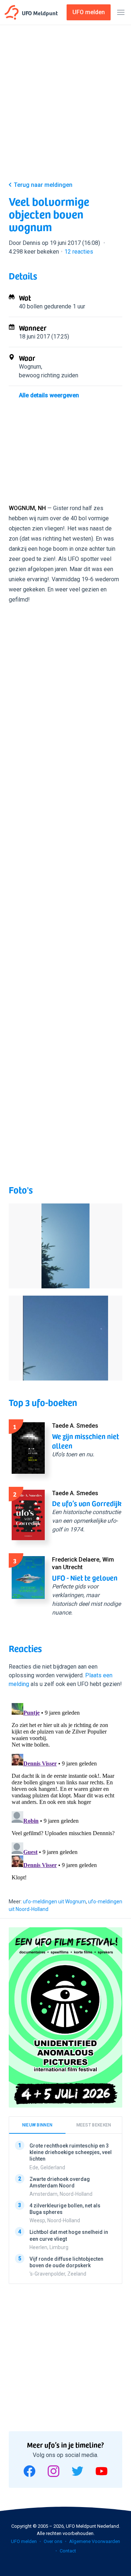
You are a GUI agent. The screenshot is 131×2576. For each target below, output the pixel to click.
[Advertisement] (65, 104)
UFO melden (24, 2541)
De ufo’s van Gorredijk (87, 1503)
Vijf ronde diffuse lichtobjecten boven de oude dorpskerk (66, 2262)
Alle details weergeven (49, 395)
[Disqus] (65, 1791)
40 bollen (31, 306)
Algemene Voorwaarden (95, 2541)
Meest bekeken (94, 2125)
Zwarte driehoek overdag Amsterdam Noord (60, 2182)
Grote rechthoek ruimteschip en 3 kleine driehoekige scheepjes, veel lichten (71, 2152)
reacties (79, 252)
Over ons (53, 2541)
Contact (68, 2551)
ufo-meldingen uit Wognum (54, 1902)
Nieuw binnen (37, 2125)
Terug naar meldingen (43, 185)
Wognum (30, 367)
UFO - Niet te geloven (85, 1578)
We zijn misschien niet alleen (86, 1441)
